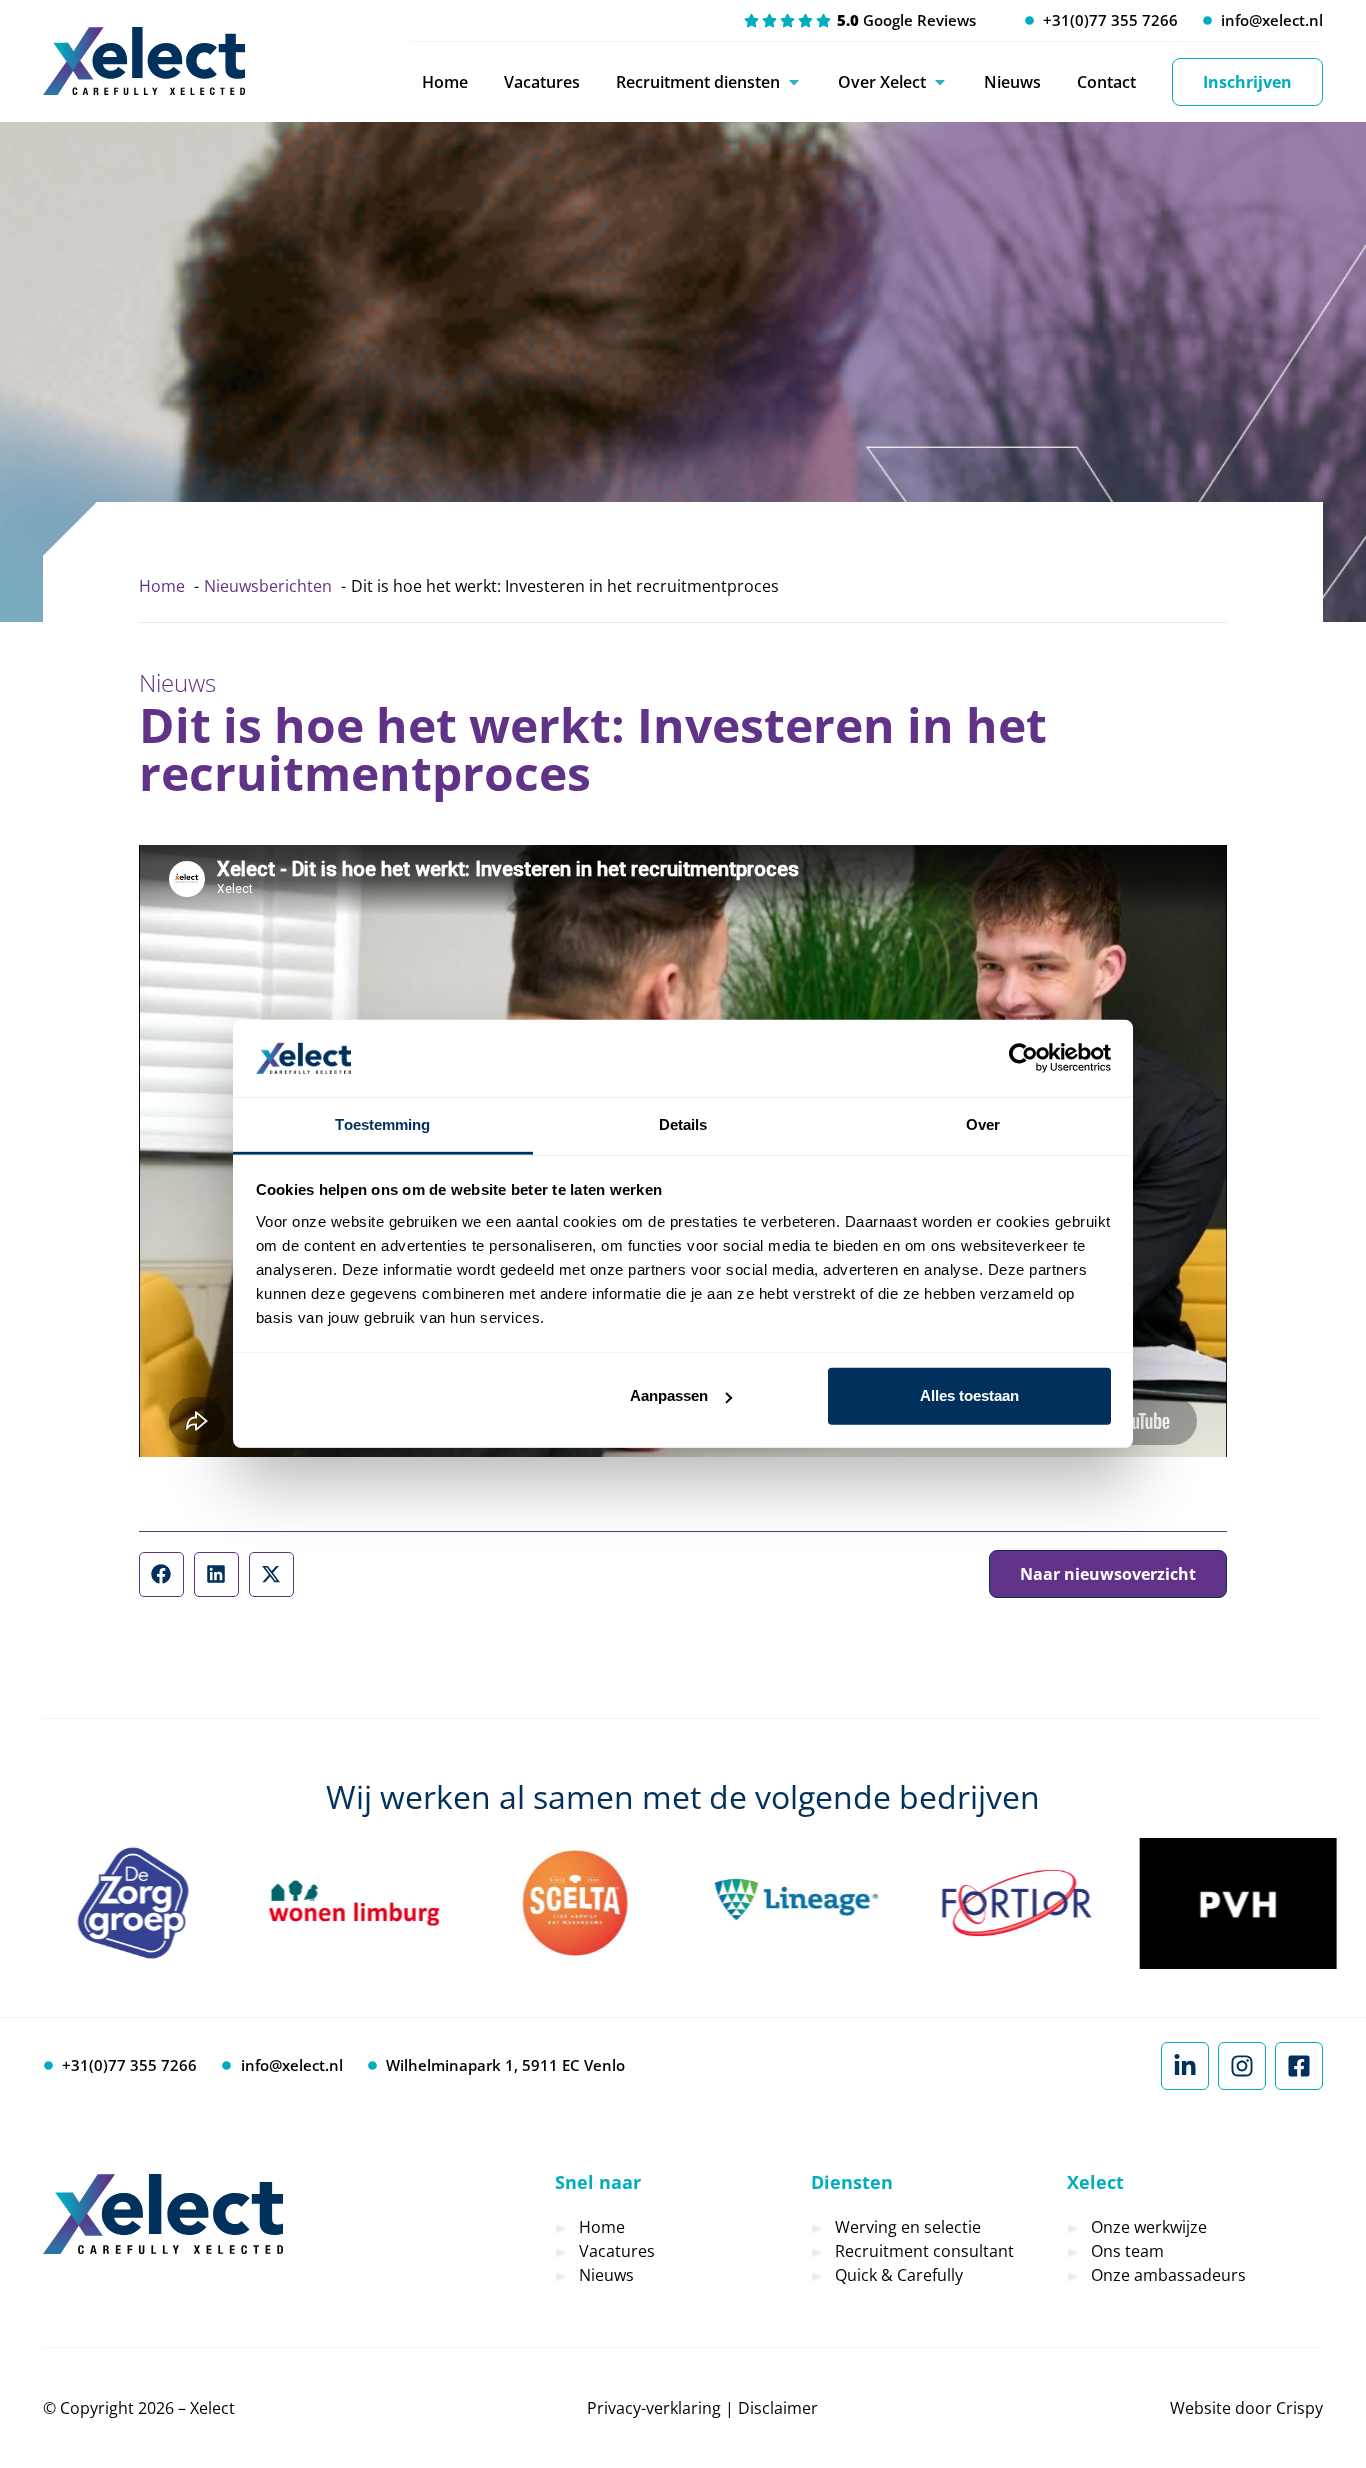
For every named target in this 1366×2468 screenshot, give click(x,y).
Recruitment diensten (698, 82)
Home (445, 82)
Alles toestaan (969, 1395)
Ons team (1127, 2251)
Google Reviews (906, 20)
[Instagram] (1242, 2066)
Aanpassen (669, 1395)
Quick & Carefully (899, 2275)
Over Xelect (882, 82)
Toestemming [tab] (382, 1124)
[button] (161, 1574)
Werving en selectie (908, 2227)
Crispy (1299, 2408)
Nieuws (1012, 82)
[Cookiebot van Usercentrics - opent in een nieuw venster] (1023, 1058)
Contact (1106, 82)
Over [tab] (983, 1124)
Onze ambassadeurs (1168, 2275)
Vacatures (542, 82)
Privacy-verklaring (654, 2408)
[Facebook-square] (1299, 2066)
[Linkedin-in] (1185, 2066)
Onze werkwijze (1149, 2227)
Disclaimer (778, 2408)
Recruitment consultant (924, 2251)
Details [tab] (683, 1124)
